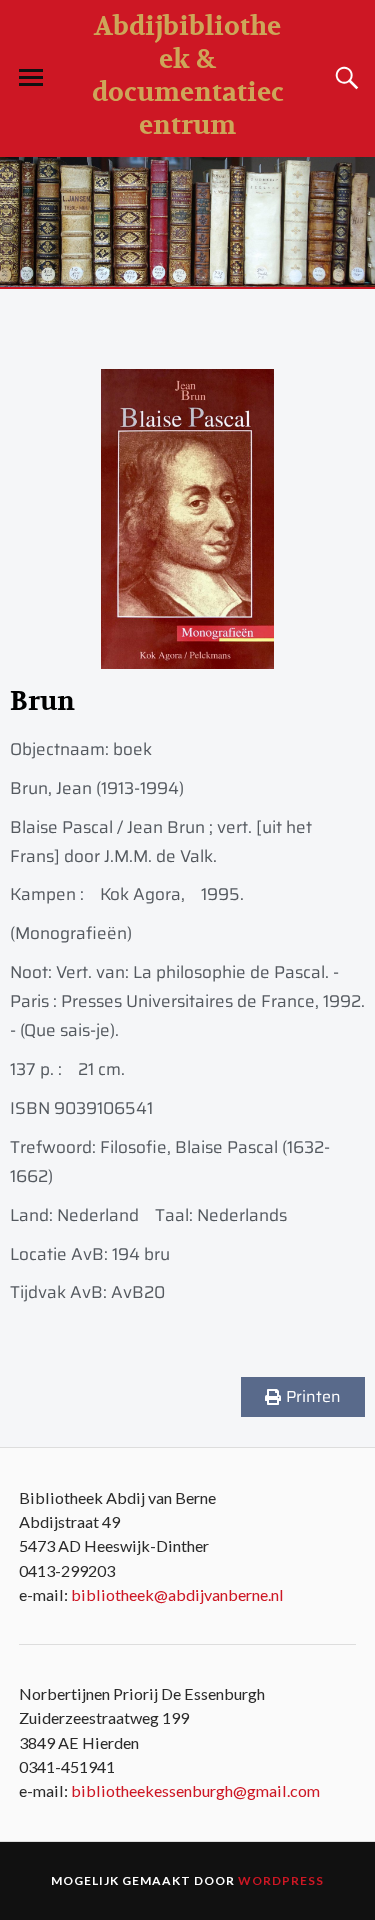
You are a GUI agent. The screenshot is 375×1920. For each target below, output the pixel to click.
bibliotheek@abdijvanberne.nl (177, 1594)
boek (132, 749)
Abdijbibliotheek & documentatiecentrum (188, 76)
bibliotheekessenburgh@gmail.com (195, 1790)
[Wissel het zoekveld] (344, 78)
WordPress (281, 1880)
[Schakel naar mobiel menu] (31, 78)
